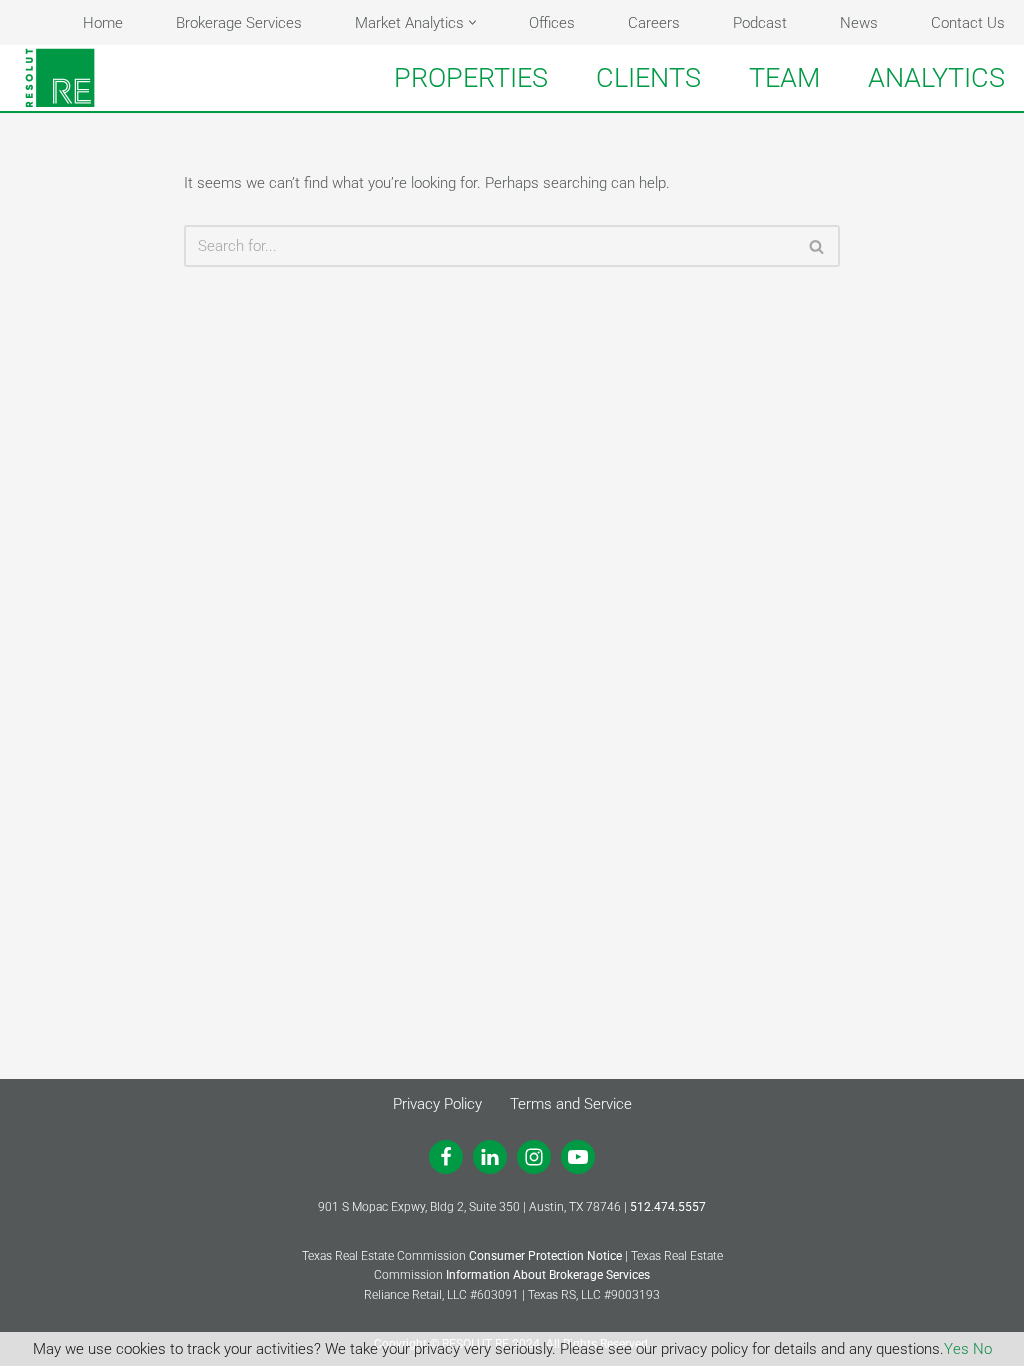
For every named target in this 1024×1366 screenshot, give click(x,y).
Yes (956, 1349)
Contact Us (968, 23)
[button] (472, 22)
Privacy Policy (437, 1104)
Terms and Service (571, 1104)
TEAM (784, 78)
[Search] (817, 246)
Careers (654, 23)
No (982, 1349)
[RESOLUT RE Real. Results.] (60, 78)
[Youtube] (578, 1157)
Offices (552, 23)
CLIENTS (648, 78)
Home (103, 23)
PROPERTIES (471, 78)
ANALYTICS (936, 78)
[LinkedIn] (490, 1157)
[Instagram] (534, 1157)
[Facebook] (446, 1157)
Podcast (760, 23)
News (859, 23)
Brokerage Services (239, 23)
